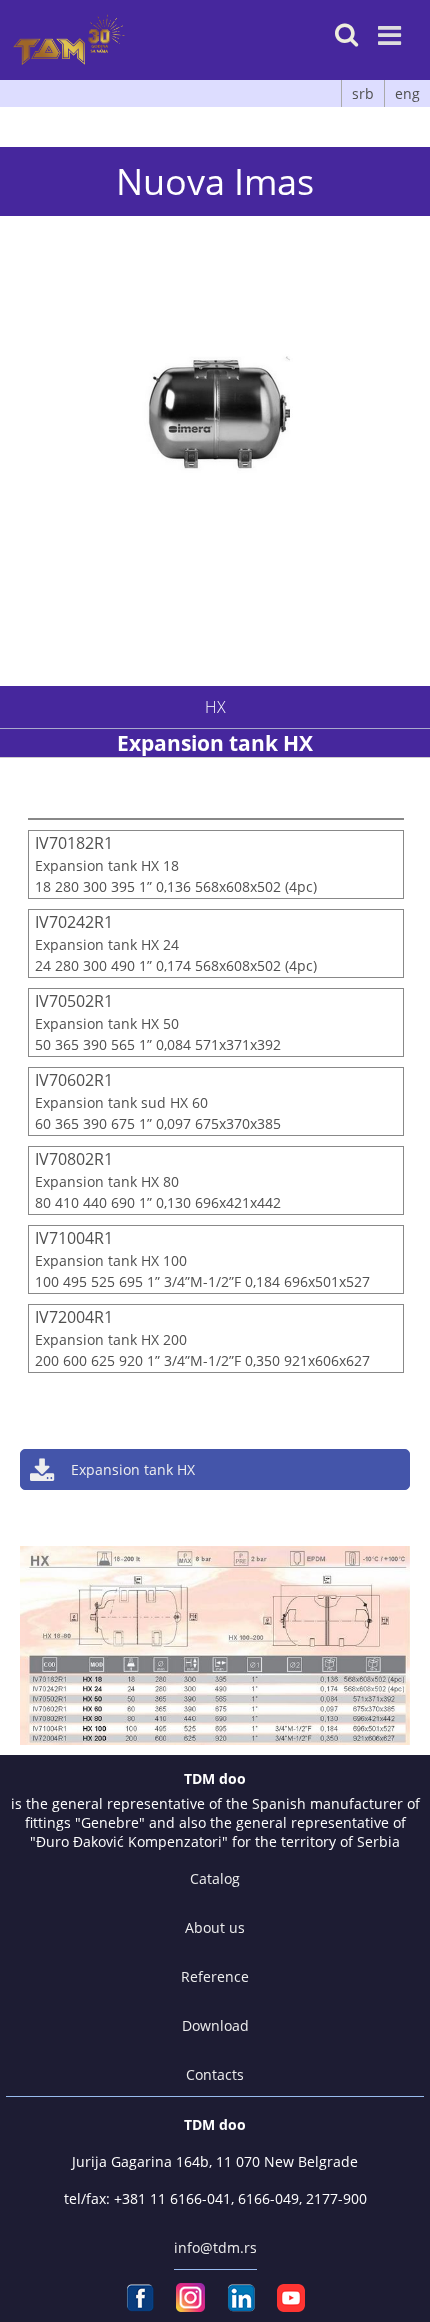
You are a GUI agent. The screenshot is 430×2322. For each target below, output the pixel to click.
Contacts (215, 2074)
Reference (215, 1976)
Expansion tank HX (133, 1469)
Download (215, 2025)
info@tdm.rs (215, 2247)
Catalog (215, 1878)
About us (215, 1927)
